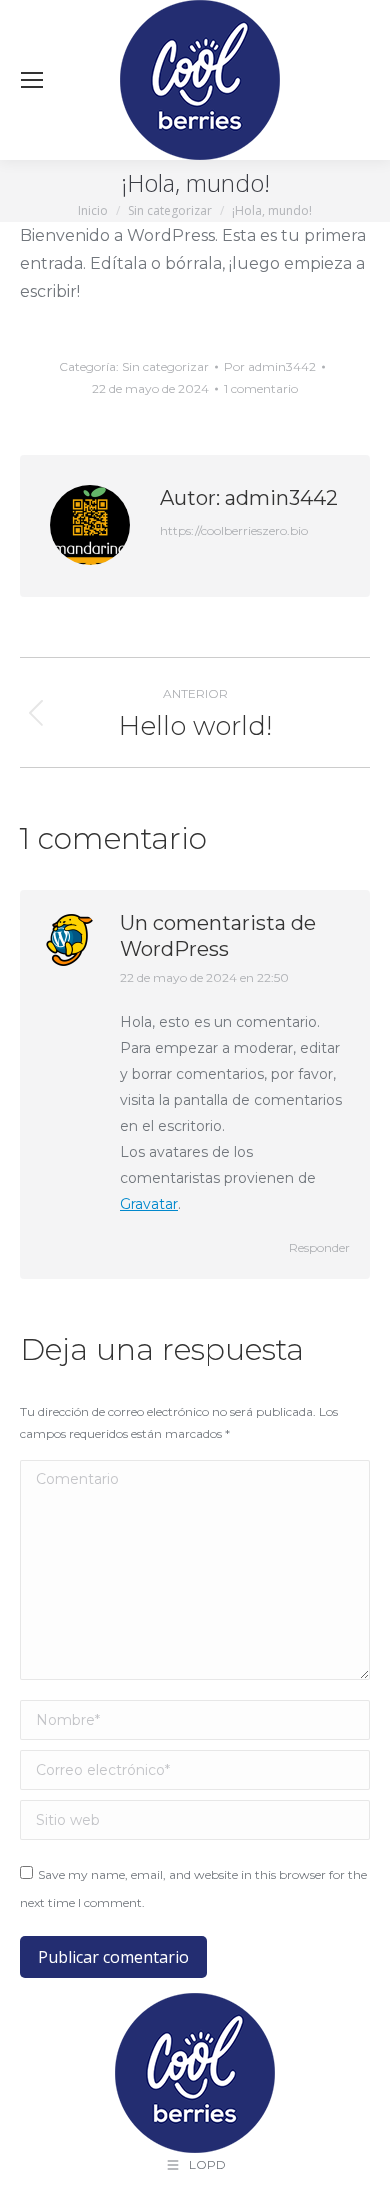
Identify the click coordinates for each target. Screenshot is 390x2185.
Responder (319, 1247)
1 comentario (261, 388)
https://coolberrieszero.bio (234, 530)
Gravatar (149, 1204)
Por (270, 366)
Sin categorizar (165, 366)
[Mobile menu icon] (32, 80)
